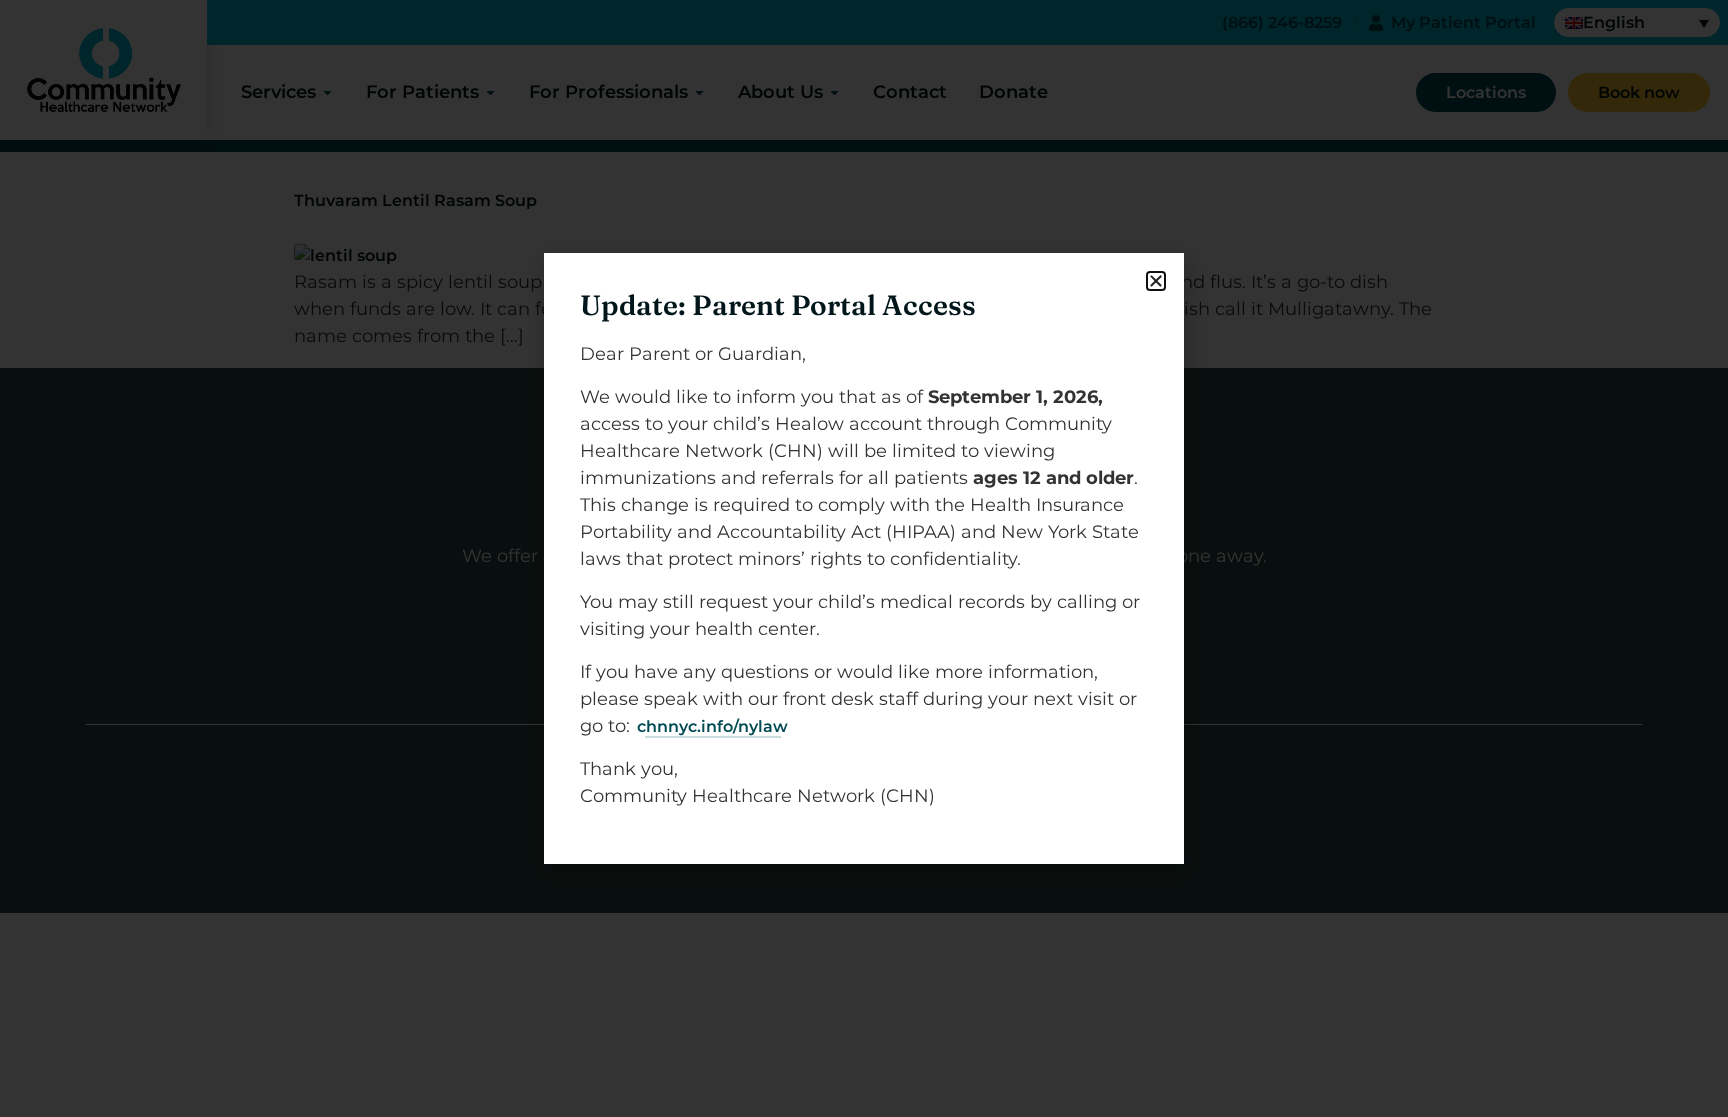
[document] (864, 558)
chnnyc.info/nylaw (712, 726)
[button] (1156, 281)
